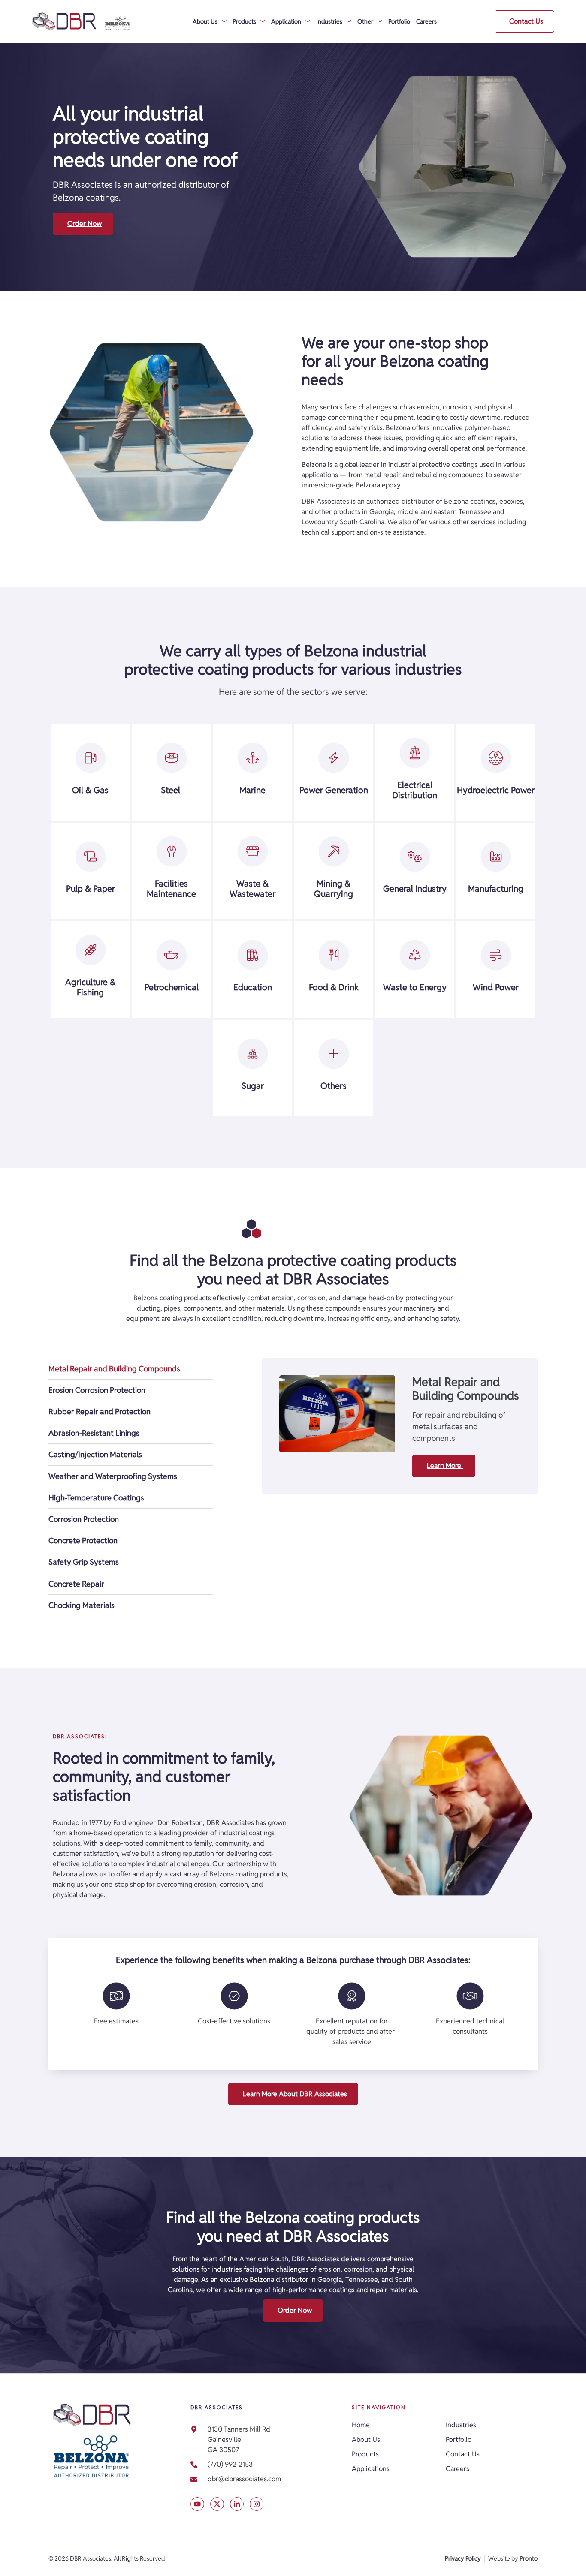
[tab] (131, 1369)
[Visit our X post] (197, 2504)
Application (286, 21)
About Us (205, 21)
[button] (524, 21)
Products (244, 21)
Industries (329, 21)
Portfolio (399, 21)
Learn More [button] (445, 1465)
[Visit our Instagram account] (257, 2504)
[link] (267, 2479)
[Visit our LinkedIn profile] (237, 2504)
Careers (426, 21)
